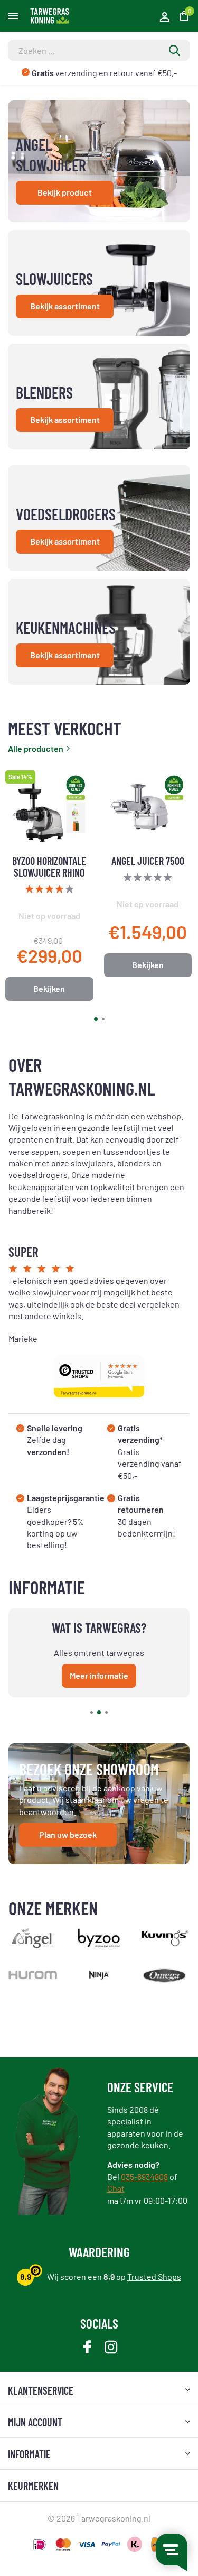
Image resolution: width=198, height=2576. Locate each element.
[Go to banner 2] (99, 283)
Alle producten (36, 748)
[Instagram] (111, 2348)
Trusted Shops (154, 2276)
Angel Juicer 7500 (148, 861)
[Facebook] (87, 2348)
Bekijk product (65, 192)
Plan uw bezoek (68, 1834)
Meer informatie (99, 1675)
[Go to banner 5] (99, 632)
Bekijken (49, 988)
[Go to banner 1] (99, 161)
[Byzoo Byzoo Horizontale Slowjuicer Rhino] (49, 810)
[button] (96, 1019)
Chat (116, 2188)
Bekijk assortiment (65, 306)
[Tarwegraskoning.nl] (56, 16)
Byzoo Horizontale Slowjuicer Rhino (49, 867)
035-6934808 (144, 2177)
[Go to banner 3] (99, 397)
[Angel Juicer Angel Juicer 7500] (148, 810)
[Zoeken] (175, 50)
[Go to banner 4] (99, 518)
